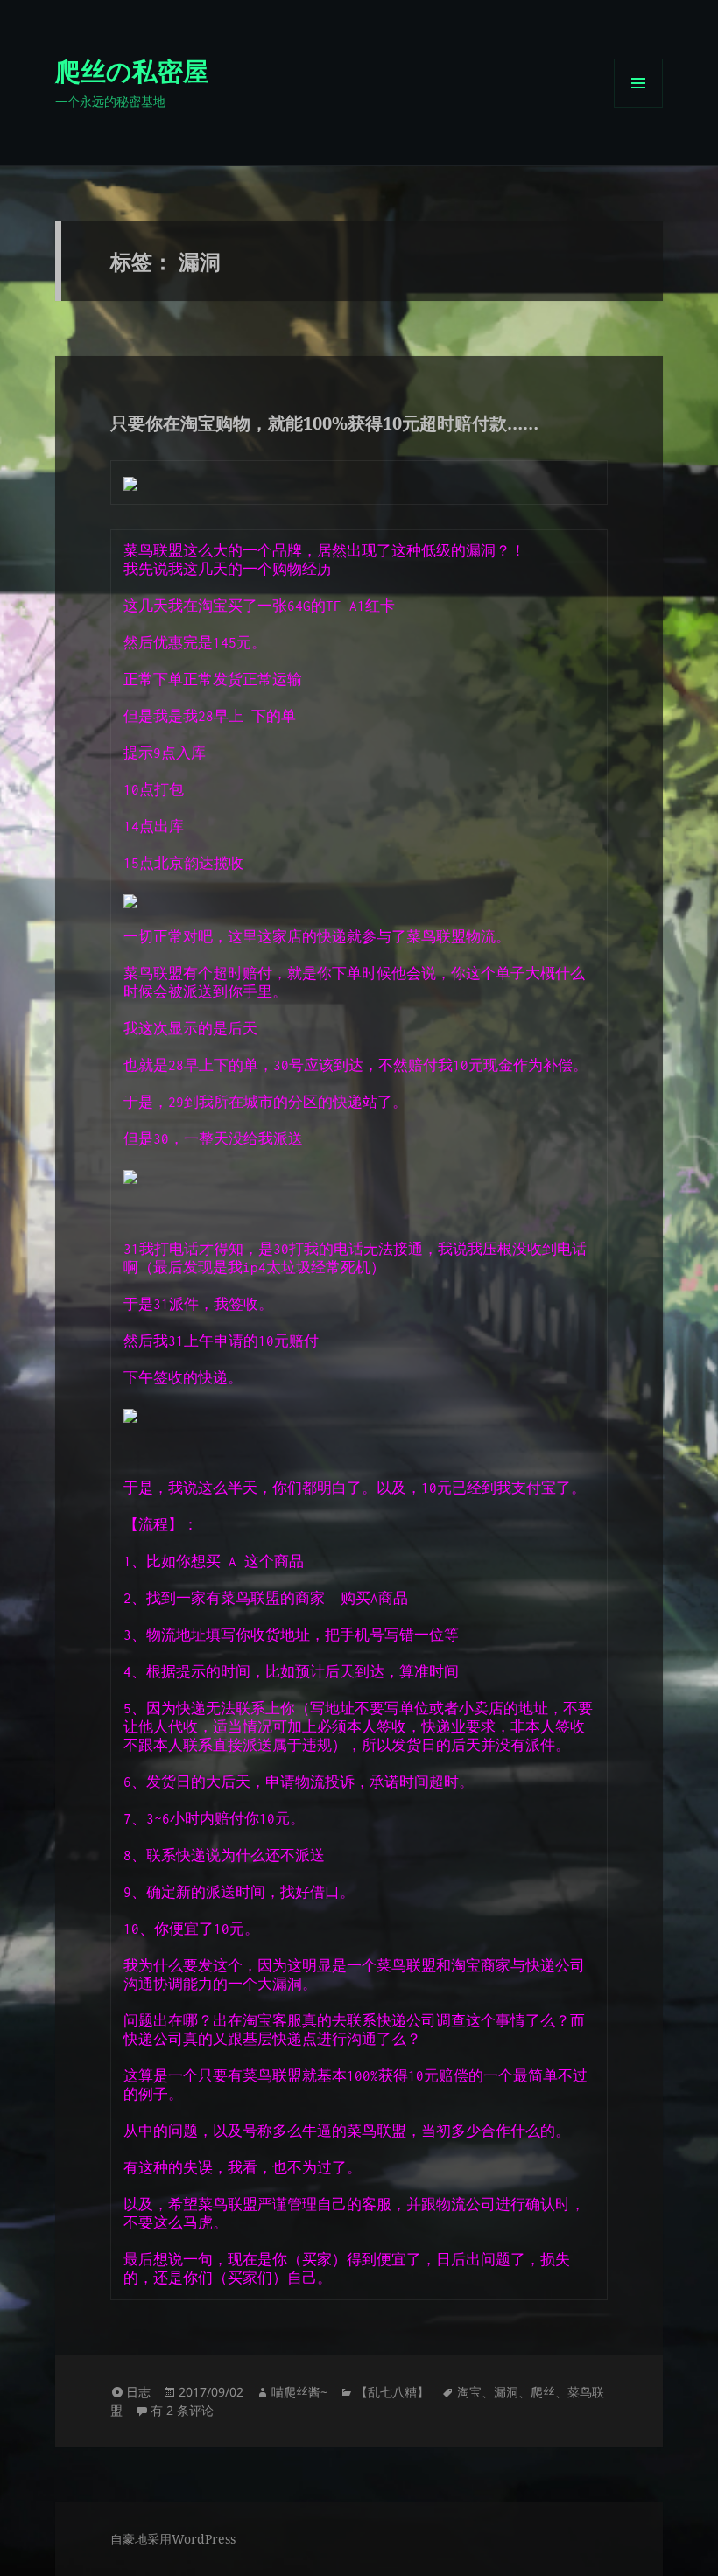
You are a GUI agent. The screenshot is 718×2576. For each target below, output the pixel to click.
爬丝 (543, 2392)
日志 (138, 2392)
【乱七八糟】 (392, 2392)
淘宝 (469, 2392)
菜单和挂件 (638, 107)
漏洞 (506, 2392)
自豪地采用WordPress (173, 2539)
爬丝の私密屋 (132, 70)
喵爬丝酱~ (299, 2392)
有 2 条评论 (182, 2410)
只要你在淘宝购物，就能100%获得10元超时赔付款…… (324, 423)
